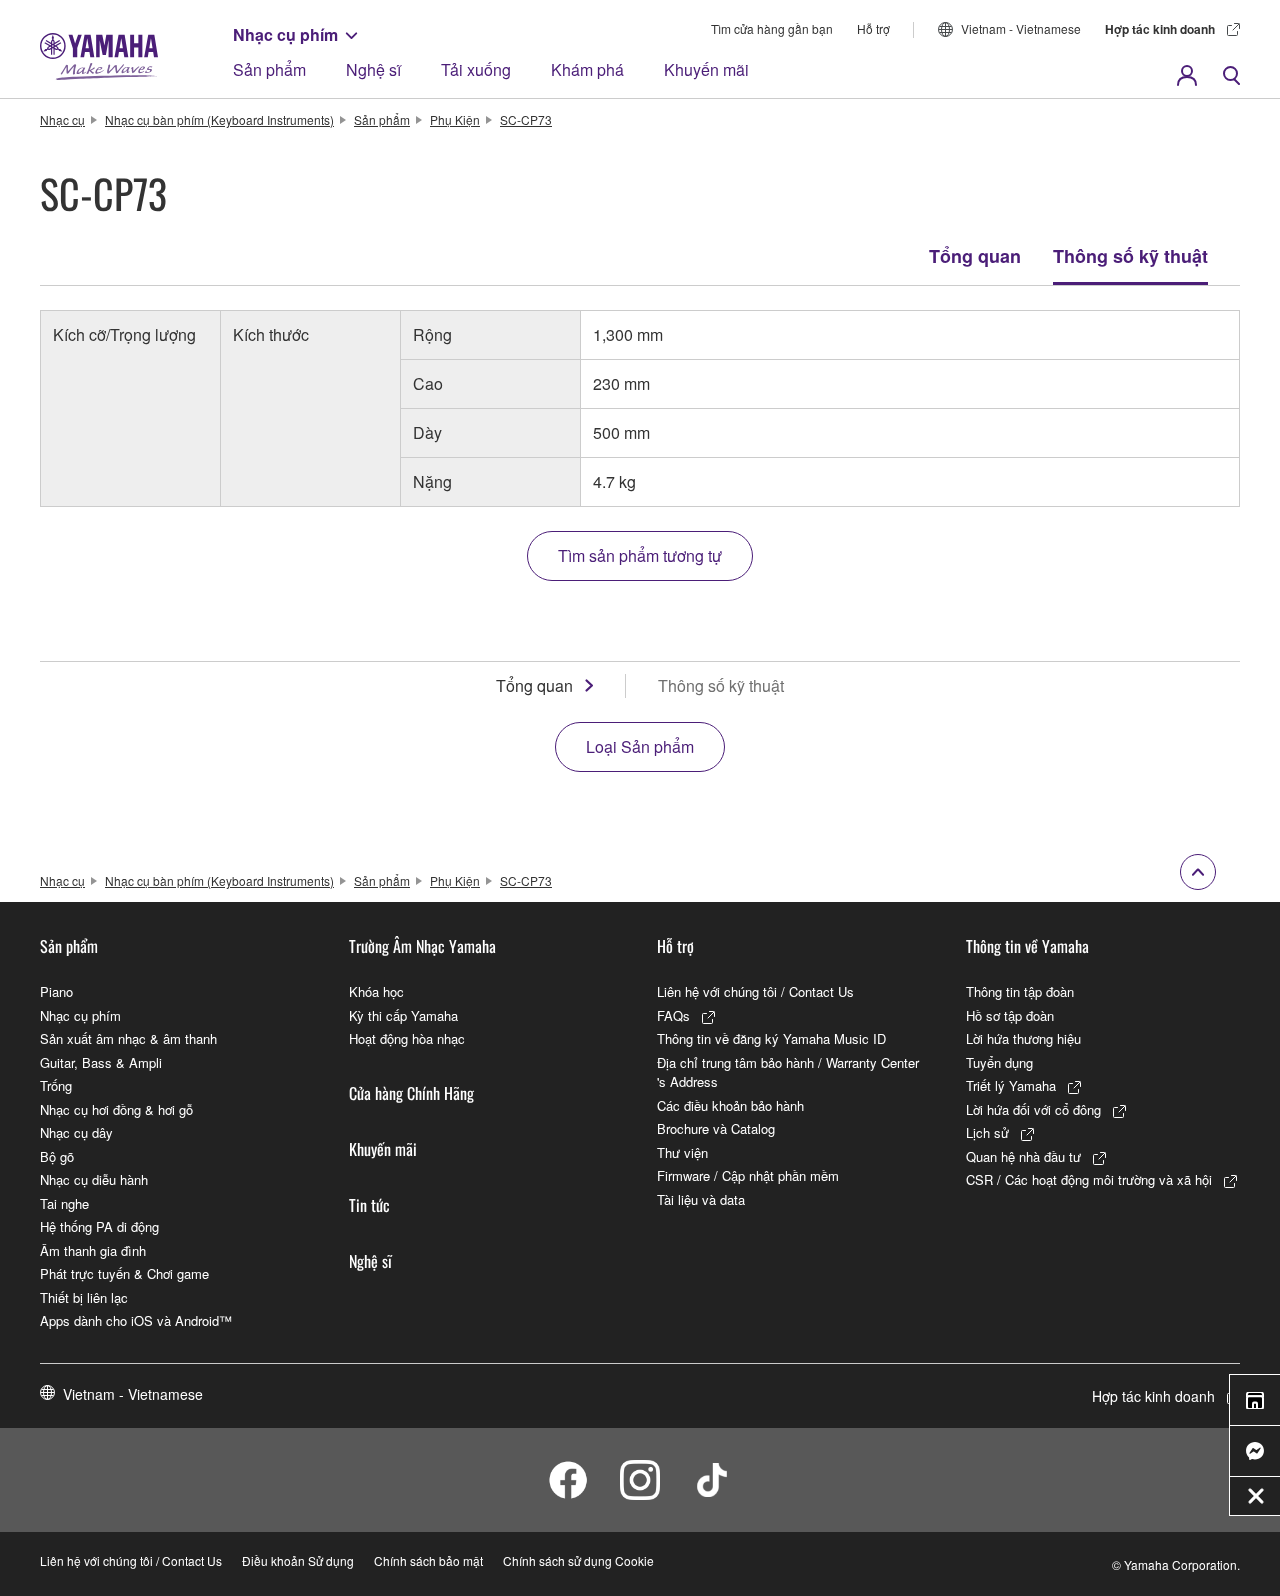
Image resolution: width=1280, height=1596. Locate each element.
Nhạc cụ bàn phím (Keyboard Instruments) (219, 119)
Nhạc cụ (62, 119)
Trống (56, 1085)
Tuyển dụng (999, 1062)
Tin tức (369, 1205)
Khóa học (376, 991)
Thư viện (682, 1152)
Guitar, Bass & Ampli (101, 1062)
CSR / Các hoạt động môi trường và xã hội (1089, 1179)
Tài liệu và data (701, 1199)
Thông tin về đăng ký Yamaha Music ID (771, 1038)
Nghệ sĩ (373, 69)
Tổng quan (975, 256)
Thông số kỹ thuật (1130, 256)
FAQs (673, 1015)
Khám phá (587, 69)
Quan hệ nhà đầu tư (1023, 1156)
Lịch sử (987, 1132)
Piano (56, 991)
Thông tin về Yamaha (1027, 946)
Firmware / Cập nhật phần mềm (748, 1175)
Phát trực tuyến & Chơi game (124, 1273)
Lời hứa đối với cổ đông (1033, 1109)
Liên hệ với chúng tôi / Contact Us (755, 991)
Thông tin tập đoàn (1020, 991)
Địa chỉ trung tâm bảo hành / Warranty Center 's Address (788, 1072)
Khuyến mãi (706, 69)
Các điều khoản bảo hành (730, 1105)
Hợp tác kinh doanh (1160, 29)
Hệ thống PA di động (99, 1226)
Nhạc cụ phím (285, 34)
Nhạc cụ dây (76, 1132)
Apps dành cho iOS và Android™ (136, 1320)
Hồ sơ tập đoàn (1010, 1015)
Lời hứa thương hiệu (1023, 1038)
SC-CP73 (526, 119)
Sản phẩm (269, 69)
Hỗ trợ (873, 28)
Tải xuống (476, 69)
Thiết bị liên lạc (84, 1297)
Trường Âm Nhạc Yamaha (422, 946)
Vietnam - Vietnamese (1021, 28)
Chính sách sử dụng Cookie (578, 1560)
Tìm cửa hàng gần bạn (772, 28)
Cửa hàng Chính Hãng (411, 1093)
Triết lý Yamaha (1011, 1085)
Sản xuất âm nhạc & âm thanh (128, 1038)
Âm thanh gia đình (93, 1250)
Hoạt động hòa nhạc (407, 1038)
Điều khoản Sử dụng (298, 1560)
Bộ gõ (57, 1156)
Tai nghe (64, 1203)
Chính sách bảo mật (428, 1560)
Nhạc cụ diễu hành (94, 1179)
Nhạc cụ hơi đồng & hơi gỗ (116, 1109)
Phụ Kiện (455, 119)
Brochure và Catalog (716, 1128)
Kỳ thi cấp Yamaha (403, 1015)
